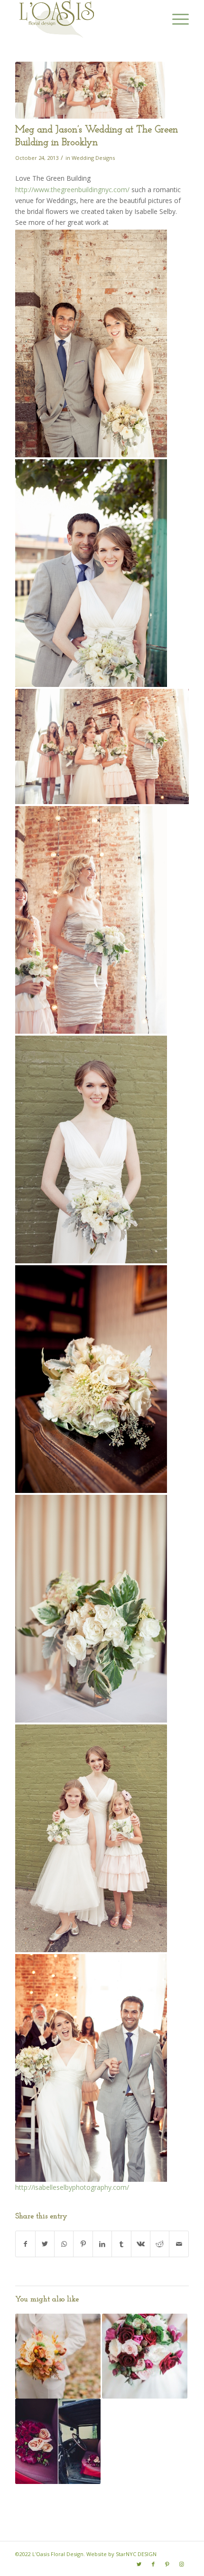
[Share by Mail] (179, 2244)
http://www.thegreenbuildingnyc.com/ (72, 190)
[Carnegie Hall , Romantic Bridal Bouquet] (145, 2356)
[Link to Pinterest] (167, 2564)
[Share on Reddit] (160, 2244)
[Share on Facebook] (25, 2244)
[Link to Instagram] (182, 2564)
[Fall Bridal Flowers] (58, 2356)
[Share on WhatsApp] (64, 2244)
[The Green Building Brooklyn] (58, 2441)
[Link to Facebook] (153, 2564)
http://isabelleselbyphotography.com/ (72, 2187)
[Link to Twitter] (139, 2564)
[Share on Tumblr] (121, 2244)
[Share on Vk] (141, 2244)
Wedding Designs (93, 158)
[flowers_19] (90, 90)
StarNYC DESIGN (136, 2554)
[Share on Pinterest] (83, 2244)
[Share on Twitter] (45, 2244)
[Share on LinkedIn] (102, 2244)
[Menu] (176, 19)
